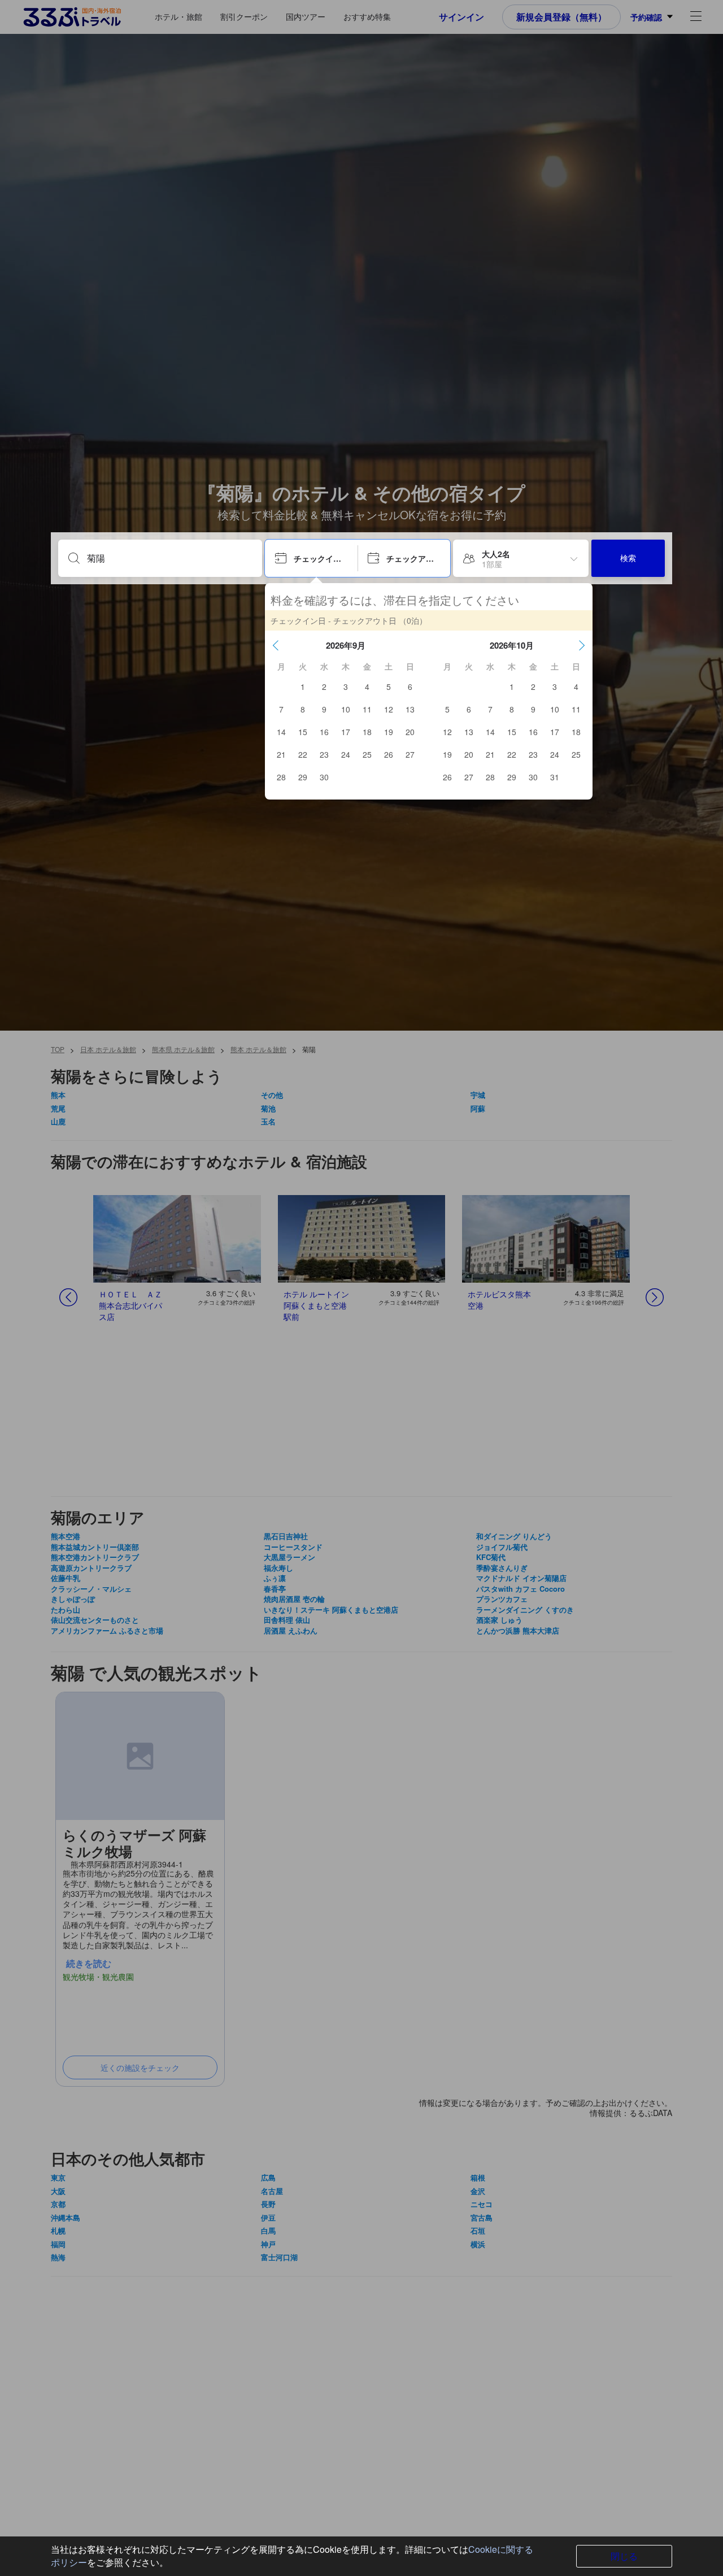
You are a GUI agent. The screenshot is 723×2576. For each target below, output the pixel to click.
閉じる (624, 2556)
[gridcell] (303, 687)
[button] (276, 645)
